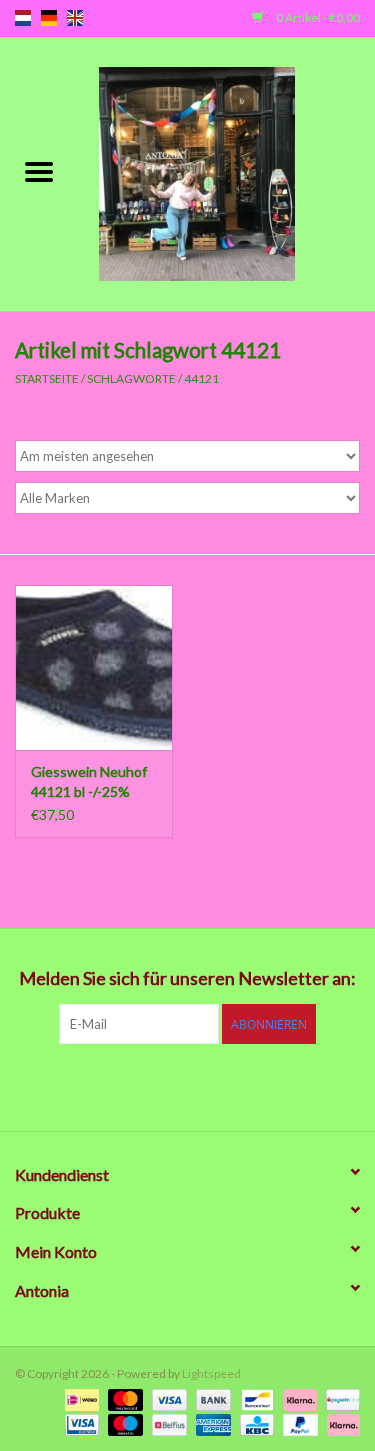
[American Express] (211, 1423)
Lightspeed (211, 1373)
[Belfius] (166, 1423)
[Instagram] (293, 1085)
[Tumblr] (258, 1085)
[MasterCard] (123, 1398)
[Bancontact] (254, 1398)
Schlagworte (131, 378)
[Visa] (167, 1398)
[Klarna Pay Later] (340, 1423)
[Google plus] (153, 1085)
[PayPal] (298, 1423)
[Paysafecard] (339, 1398)
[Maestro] (123, 1423)
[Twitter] (118, 1085)
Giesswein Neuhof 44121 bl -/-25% (89, 781)
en (75, 18)
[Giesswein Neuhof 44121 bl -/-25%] (94, 667)
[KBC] (254, 1423)
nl (23, 18)
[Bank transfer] (211, 1398)
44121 (201, 378)
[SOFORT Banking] (298, 1398)
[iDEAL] (79, 1398)
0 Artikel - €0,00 (317, 17)
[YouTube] (223, 1085)
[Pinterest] (188, 1085)
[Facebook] (83, 1085)
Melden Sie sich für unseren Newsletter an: (187, 978)
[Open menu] (39, 171)
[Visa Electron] (79, 1423)
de (49, 18)
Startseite (47, 378)
